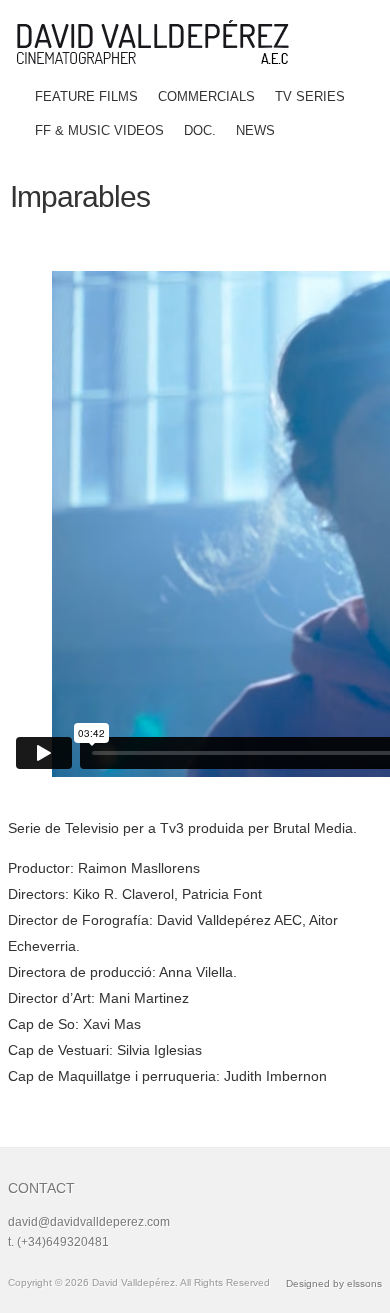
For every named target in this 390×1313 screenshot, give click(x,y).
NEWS (255, 130)
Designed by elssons (334, 1283)
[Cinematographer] (160, 42)
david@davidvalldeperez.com (89, 1222)
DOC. (200, 130)
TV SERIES (310, 96)
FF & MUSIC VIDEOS (99, 130)
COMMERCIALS (206, 96)
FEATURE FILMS (86, 96)
